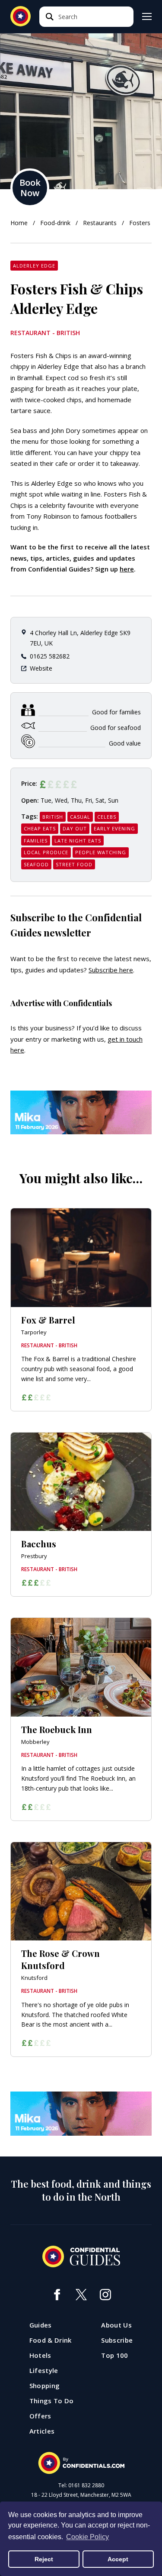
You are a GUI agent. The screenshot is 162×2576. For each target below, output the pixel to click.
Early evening (114, 828)
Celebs (107, 817)
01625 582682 (50, 656)
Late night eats (78, 841)
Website (41, 668)
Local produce (46, 852)
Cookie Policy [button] (87, 2537)
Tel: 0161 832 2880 (81, 2486)
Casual (80, 817)
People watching (101, 852)
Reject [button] (44, 2559)
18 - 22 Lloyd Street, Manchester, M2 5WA (81, 2495)
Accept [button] (118, 2559)
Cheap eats (40, 828)
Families (36, 841)
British (53, 817)
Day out (75, 828)
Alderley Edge (34, 266)
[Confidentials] (81, 2463)
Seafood (36, 864)
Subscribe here (111, 970)
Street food (74, 864)
